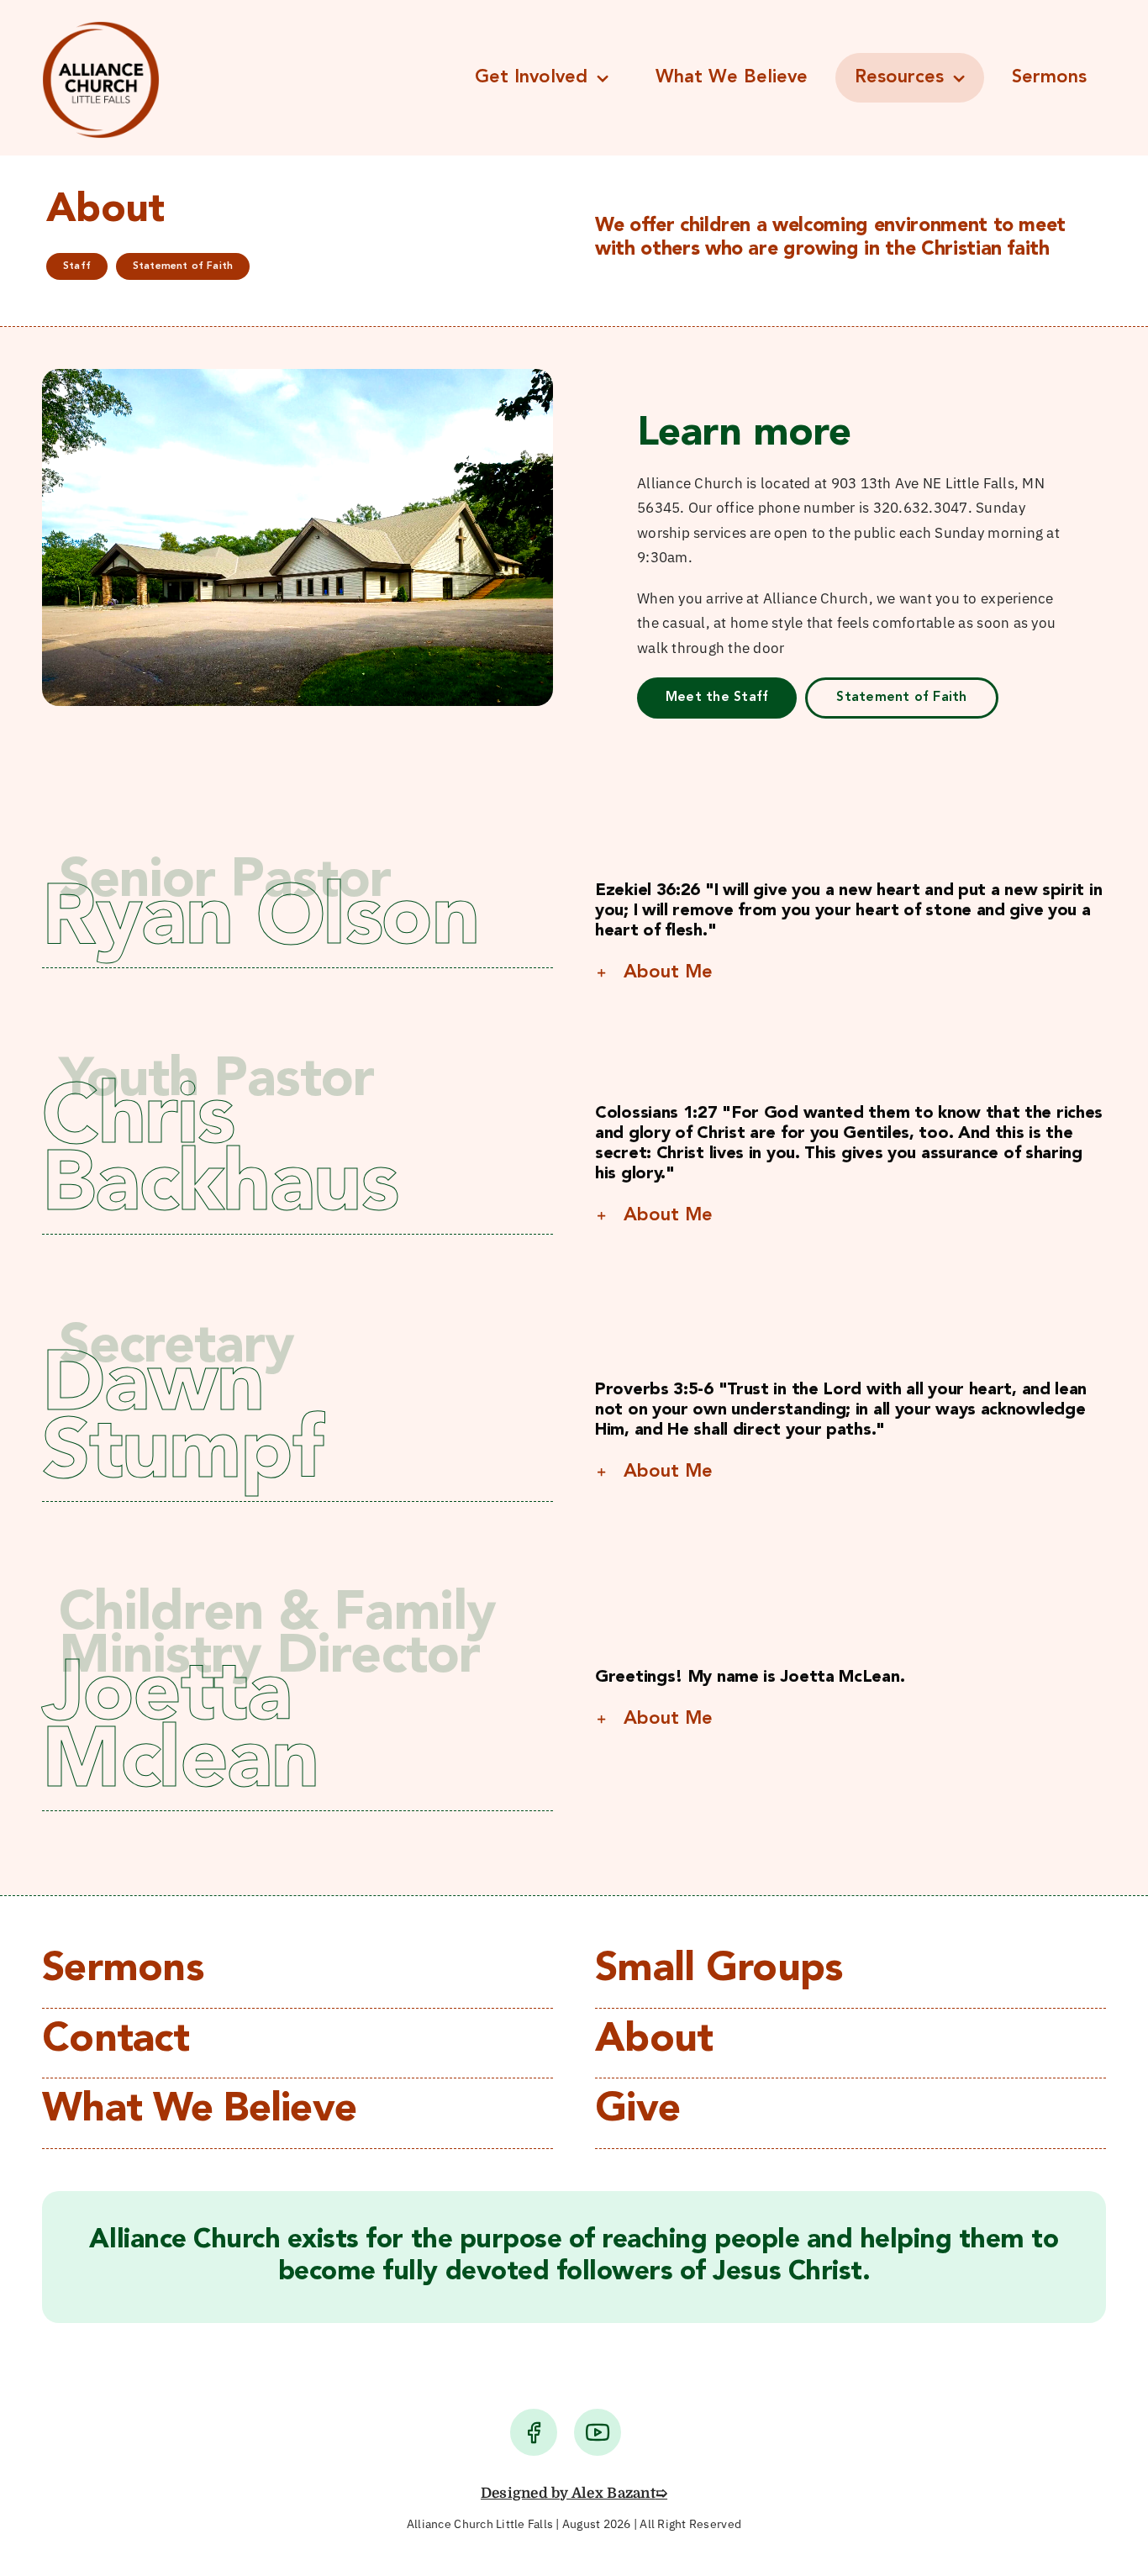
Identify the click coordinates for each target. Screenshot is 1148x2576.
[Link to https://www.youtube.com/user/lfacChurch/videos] (598, 2432)
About (654, 2041)
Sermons (123, 1970)
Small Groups (719, 1970)
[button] (850, 972)
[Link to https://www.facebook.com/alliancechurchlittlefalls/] (534, 2432)
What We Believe (199, 2110)
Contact (116, 2041)
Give (637, 2110)
